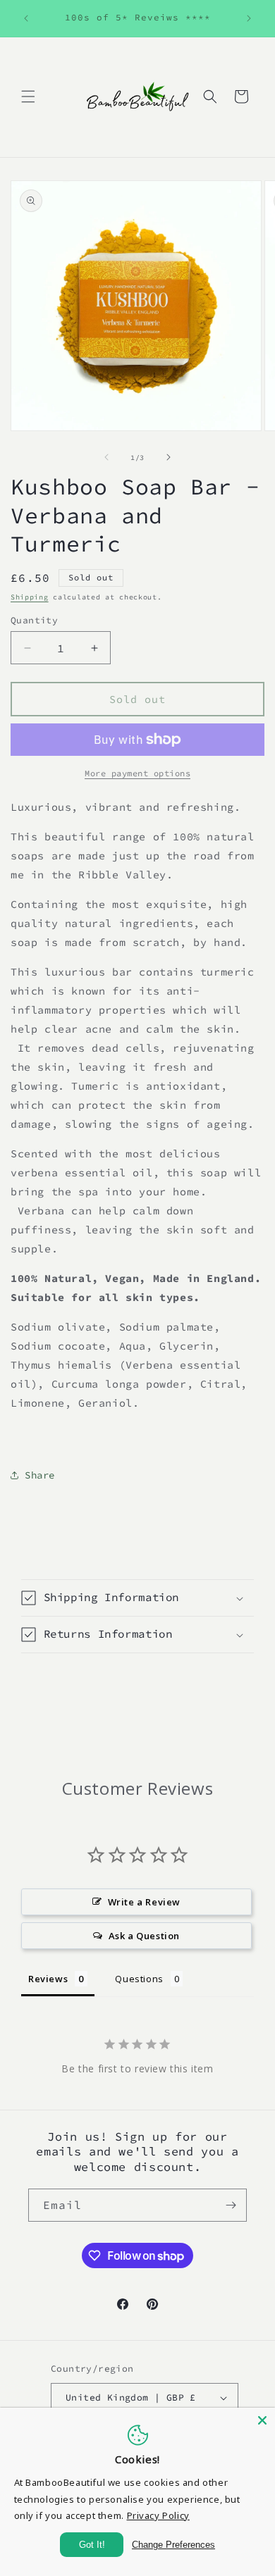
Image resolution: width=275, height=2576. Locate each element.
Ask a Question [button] (144, 1936)
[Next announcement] (249, 18)
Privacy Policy (158, 2515)
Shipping (30, 597)
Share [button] (40, 1475)
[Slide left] (106, 457)
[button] (28, 97)
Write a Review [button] (144, 1902)
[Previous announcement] (26, 18)
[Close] (262, 2420)
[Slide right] (169, 457)
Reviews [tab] (48, 1979)
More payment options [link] (137, 773)
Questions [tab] (139, 1979)
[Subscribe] (231, 2205)
